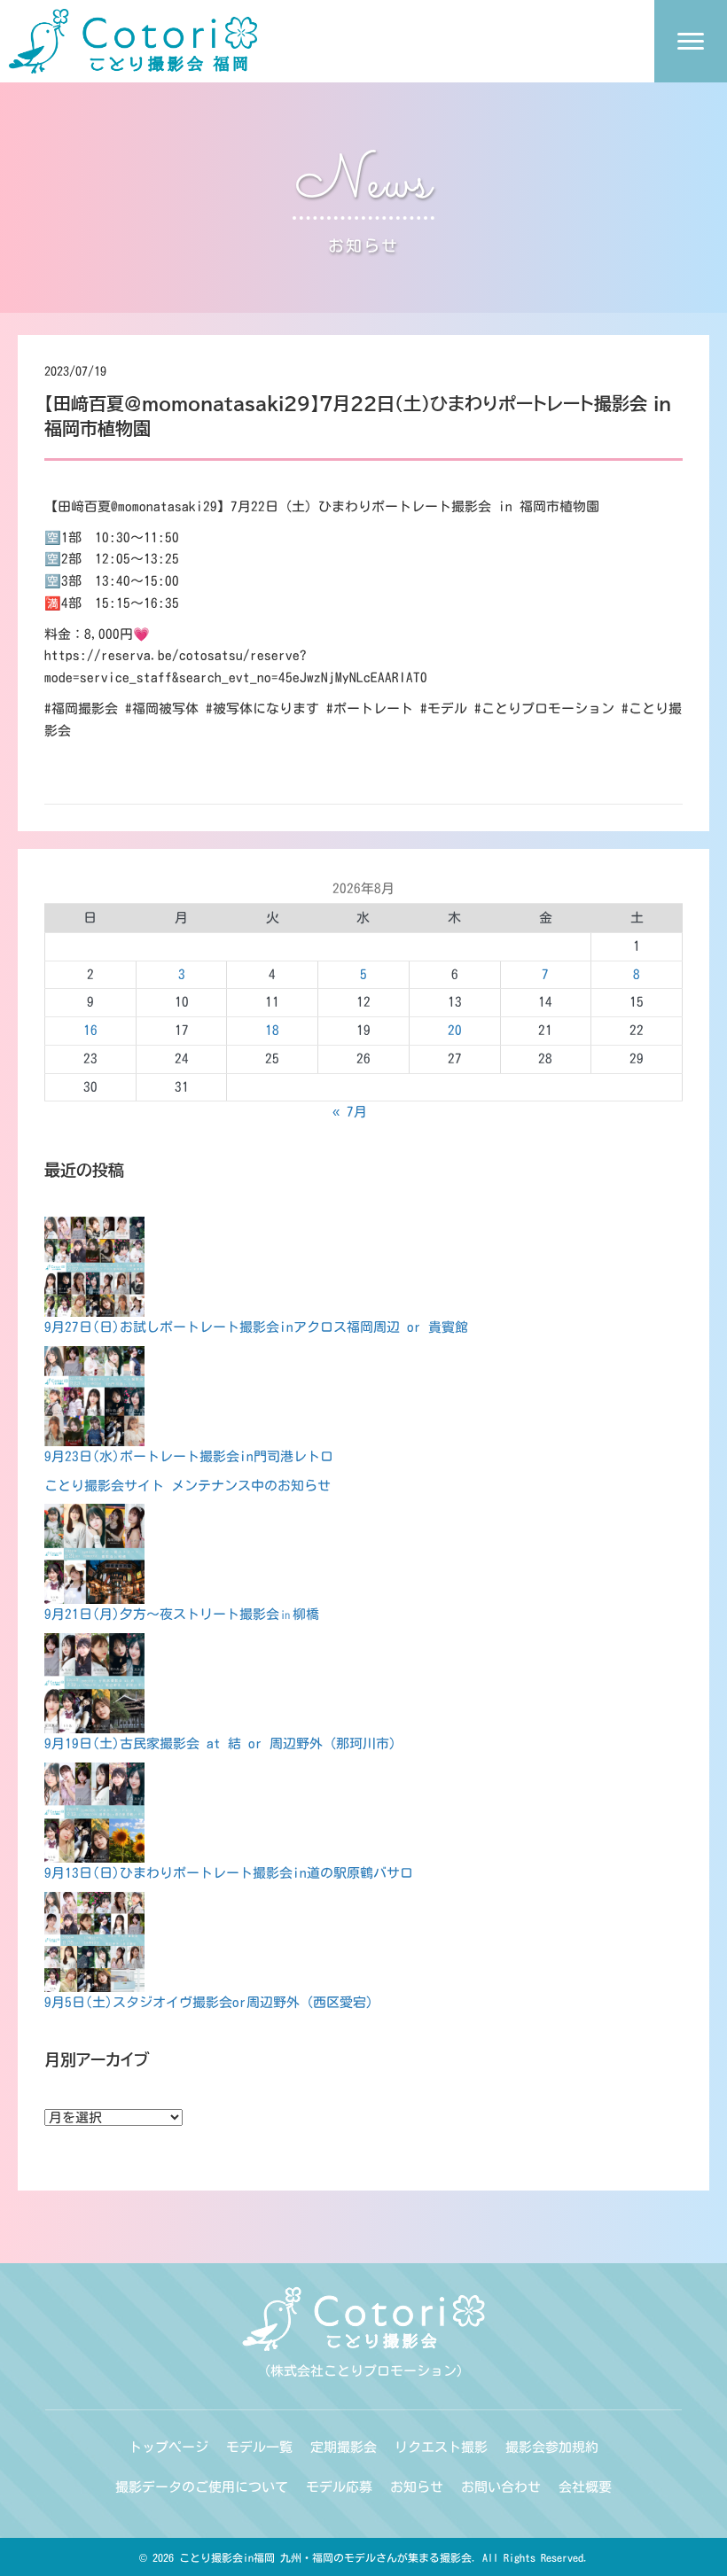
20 (455, 1030)
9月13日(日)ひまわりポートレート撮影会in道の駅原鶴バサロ (229, 1873)
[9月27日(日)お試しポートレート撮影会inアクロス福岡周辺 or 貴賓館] (94, 1267)
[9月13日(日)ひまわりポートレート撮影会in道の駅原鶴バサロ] (94, 1813)
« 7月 (350, 1112)
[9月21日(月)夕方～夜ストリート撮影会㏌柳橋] (94, 1554)
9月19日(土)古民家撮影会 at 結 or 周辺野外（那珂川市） (223, 1743)
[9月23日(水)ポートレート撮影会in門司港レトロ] (94, 1396)
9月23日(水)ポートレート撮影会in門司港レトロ (189, 1456)
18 (272, 1030)
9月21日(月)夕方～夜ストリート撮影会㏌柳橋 (182, 1614)
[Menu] (691, 42)
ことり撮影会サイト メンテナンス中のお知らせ (188, 1486)
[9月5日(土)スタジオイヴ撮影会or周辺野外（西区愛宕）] (94, 1942)
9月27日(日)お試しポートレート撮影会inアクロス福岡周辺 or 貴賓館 (256, 1327)
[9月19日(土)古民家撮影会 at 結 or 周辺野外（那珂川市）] (94, 1683)
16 (90, 1030)
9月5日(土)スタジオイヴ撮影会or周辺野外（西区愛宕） (212, 2002)
